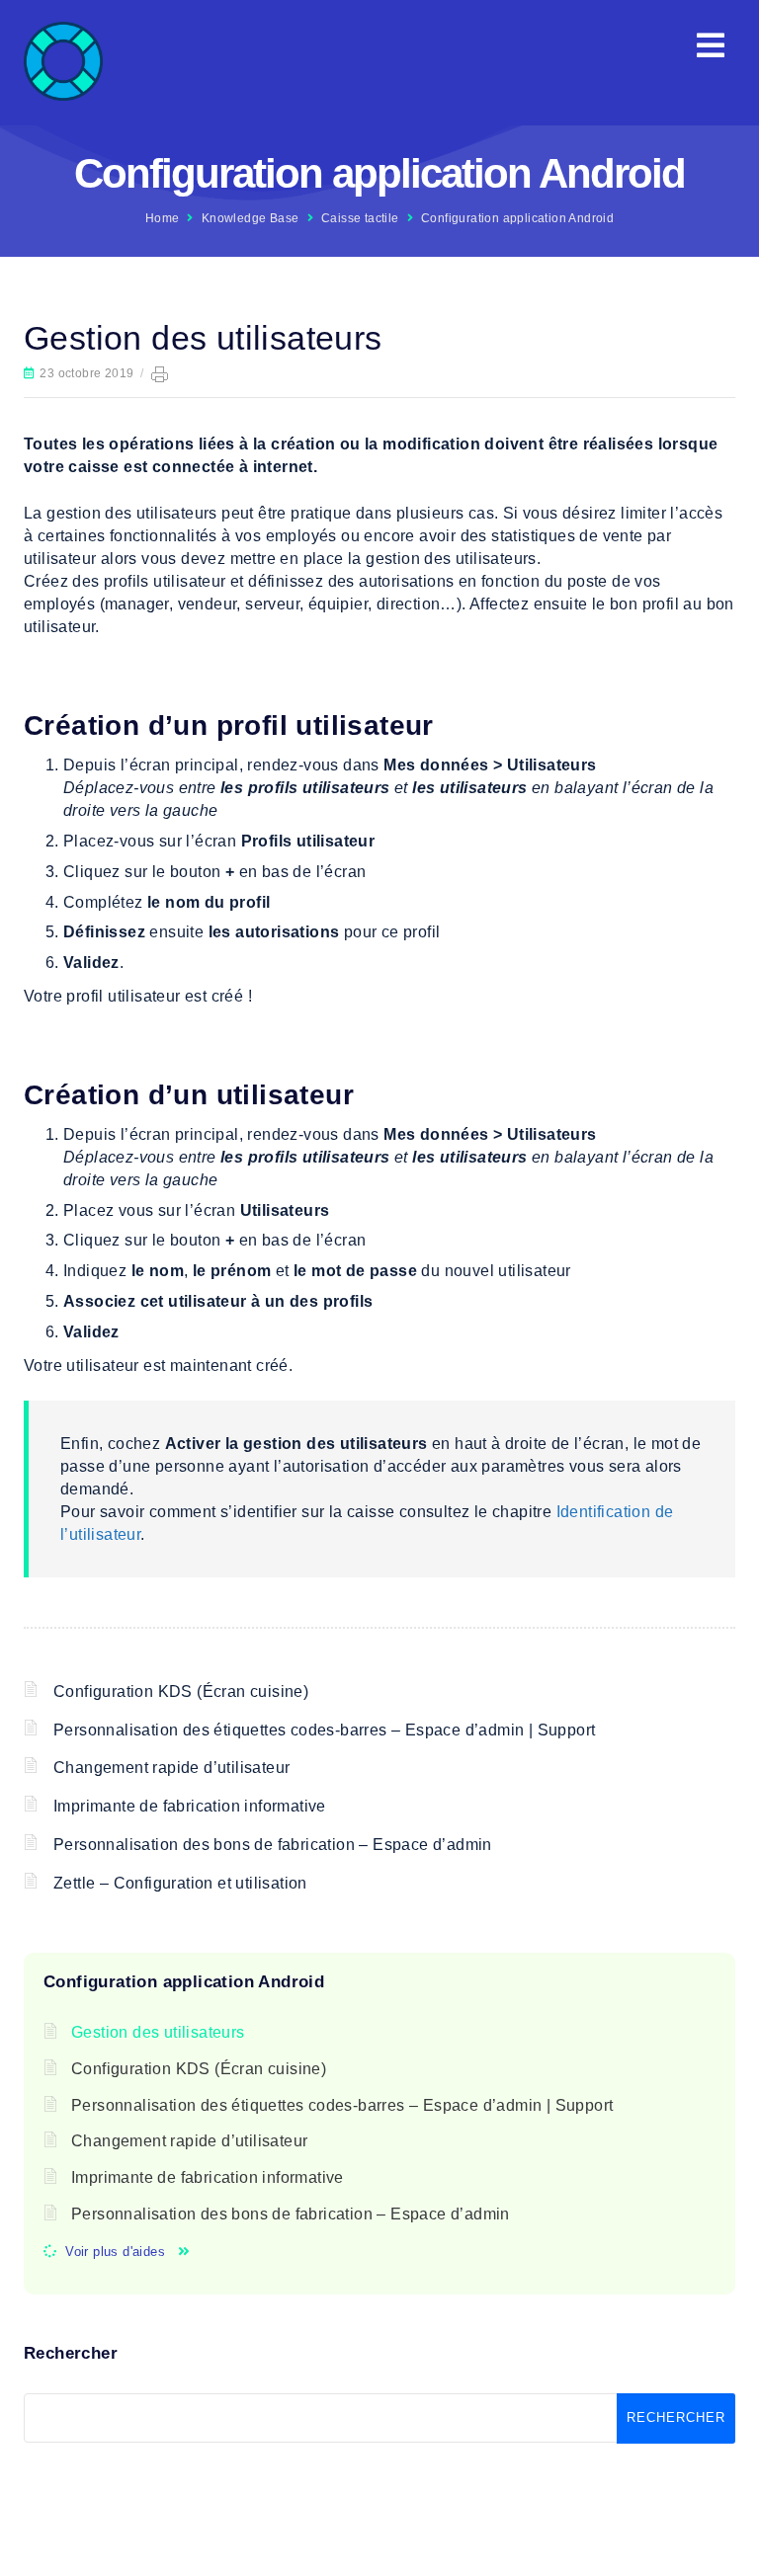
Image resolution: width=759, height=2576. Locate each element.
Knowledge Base (251, 218)
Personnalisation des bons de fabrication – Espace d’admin (273, 1845)
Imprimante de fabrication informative (190, 1806)
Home (163, 218)
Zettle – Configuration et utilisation (180, 1883)
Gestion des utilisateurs (158, 2032)
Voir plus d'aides (115, 2252)
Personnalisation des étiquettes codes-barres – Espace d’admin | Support (324, 1730)
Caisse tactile (360, 218)
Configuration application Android (517, 218)
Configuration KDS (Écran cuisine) (181, 1691)
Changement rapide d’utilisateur (171, 1768)
